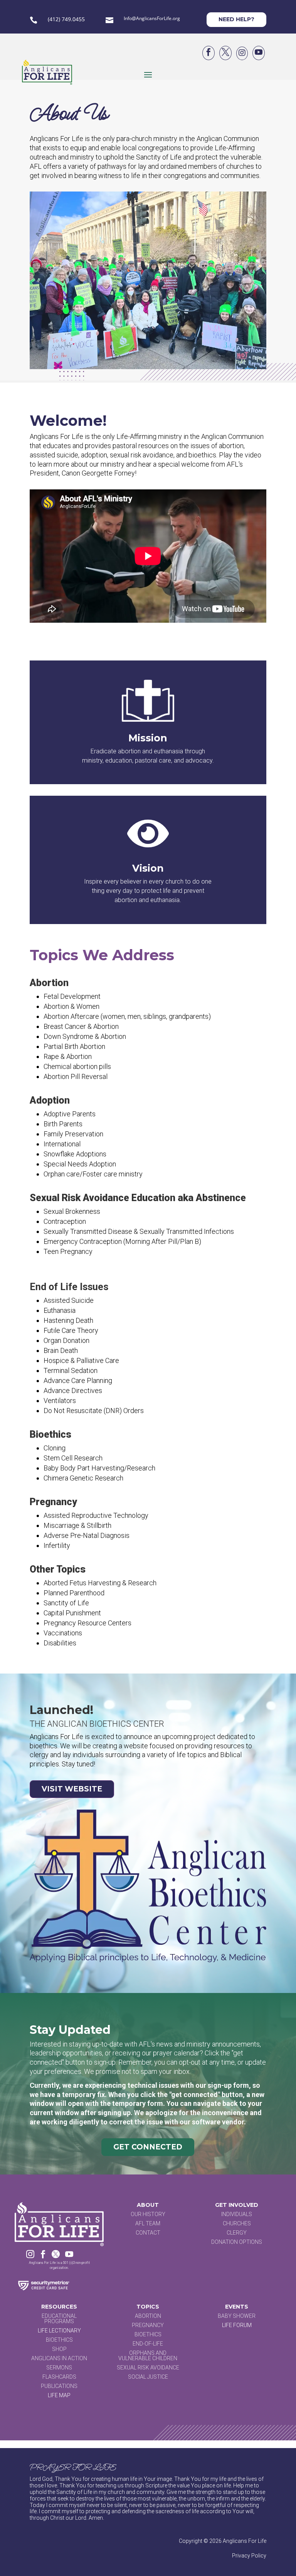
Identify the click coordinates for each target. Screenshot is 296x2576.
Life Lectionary (59, 2331)
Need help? (236, 19)
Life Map (59, 2395)
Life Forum (237, 2325)
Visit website (72, 1789)
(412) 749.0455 (66, 19)
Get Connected (148, 2147)
